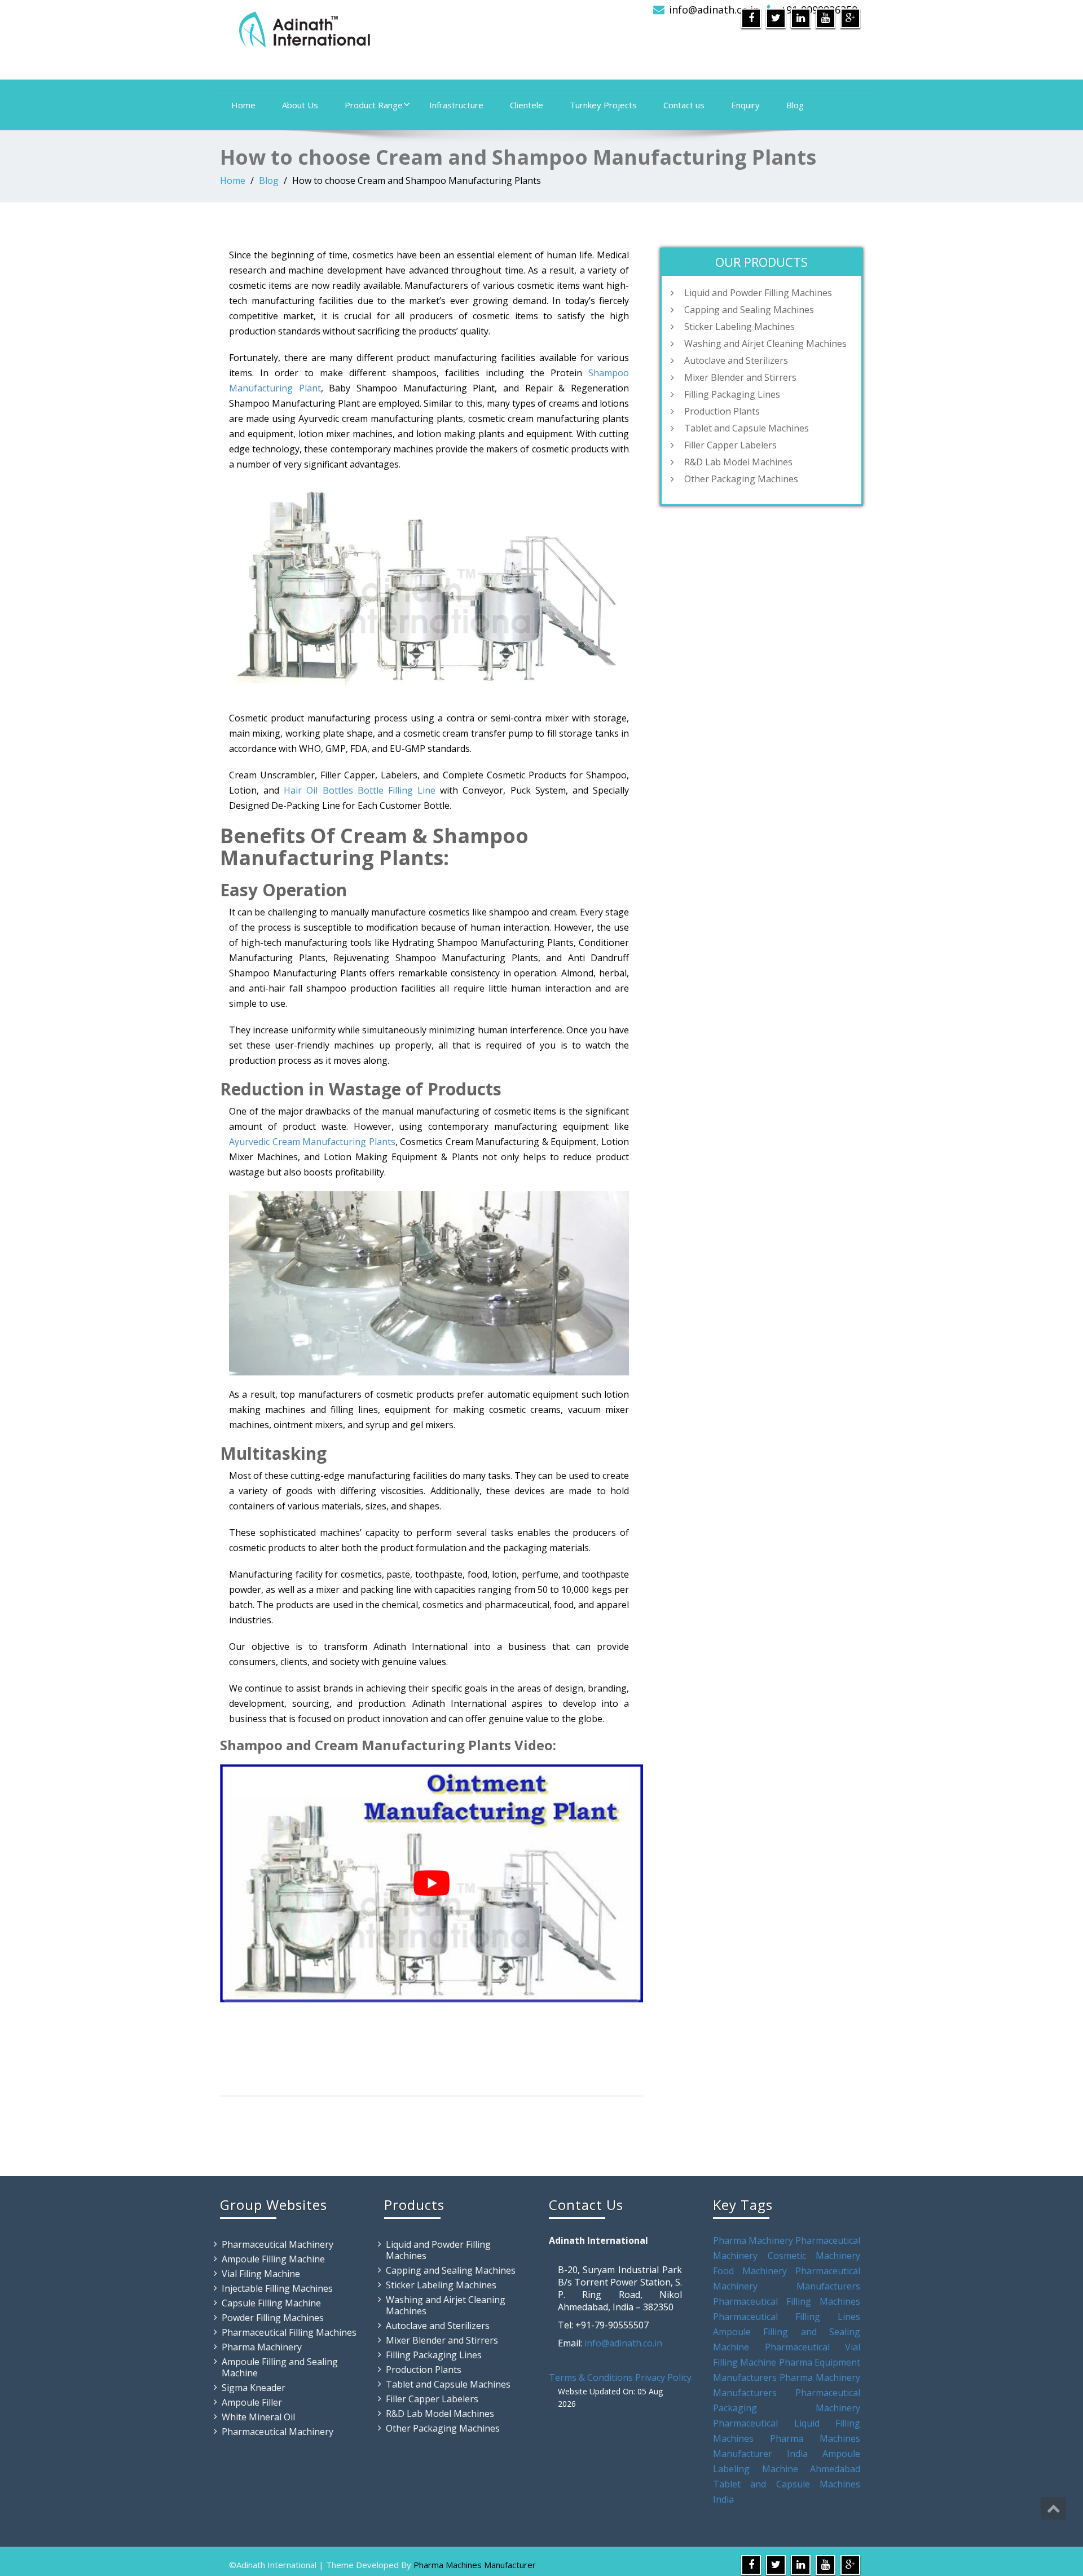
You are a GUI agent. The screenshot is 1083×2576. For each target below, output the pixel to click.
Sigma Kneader (254, 2388)
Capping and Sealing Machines (749, 310)
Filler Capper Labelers (730, 445)
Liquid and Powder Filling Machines (758, 293)
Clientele (527, 105)
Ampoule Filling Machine (273, 2259)
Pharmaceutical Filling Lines (787, 2317)
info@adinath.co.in (714, 10)
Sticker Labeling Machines (739, 327)
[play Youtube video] (432, 1883)
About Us (300, 105)
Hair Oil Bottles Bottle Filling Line (360, 790)
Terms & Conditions (591, 2377)
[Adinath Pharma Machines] (377, 28)
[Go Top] (1053, 2508)
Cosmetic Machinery (814, 2256)
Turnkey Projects (603, 105)
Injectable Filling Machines (277, 2288)
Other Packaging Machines (741, 479)
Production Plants (722, 411)
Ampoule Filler (252, 2402)
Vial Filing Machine (261, 2274)
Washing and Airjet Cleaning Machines (765, 344)
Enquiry (745, 105)
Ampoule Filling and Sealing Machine (280, 2367)
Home (243, 105)
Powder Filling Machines (273, 2318)
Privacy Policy (663, 2377)
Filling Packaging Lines (732, 394)
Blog (795, 105)
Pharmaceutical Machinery (278, 2244)
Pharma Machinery (262, 2347)
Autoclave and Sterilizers (736, 360)
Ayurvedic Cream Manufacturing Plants (312, 1142)
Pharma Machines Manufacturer (475, 2565)
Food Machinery (750, 2271)
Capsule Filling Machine (271, 2303)
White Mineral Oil (258, 2417)
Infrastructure (456, 105)
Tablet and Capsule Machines (747, 428)
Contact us (684, 105)
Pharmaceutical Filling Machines (289, 2332)
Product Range (374, 105)
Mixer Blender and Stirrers (740, 377)
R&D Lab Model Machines (738, 462)
